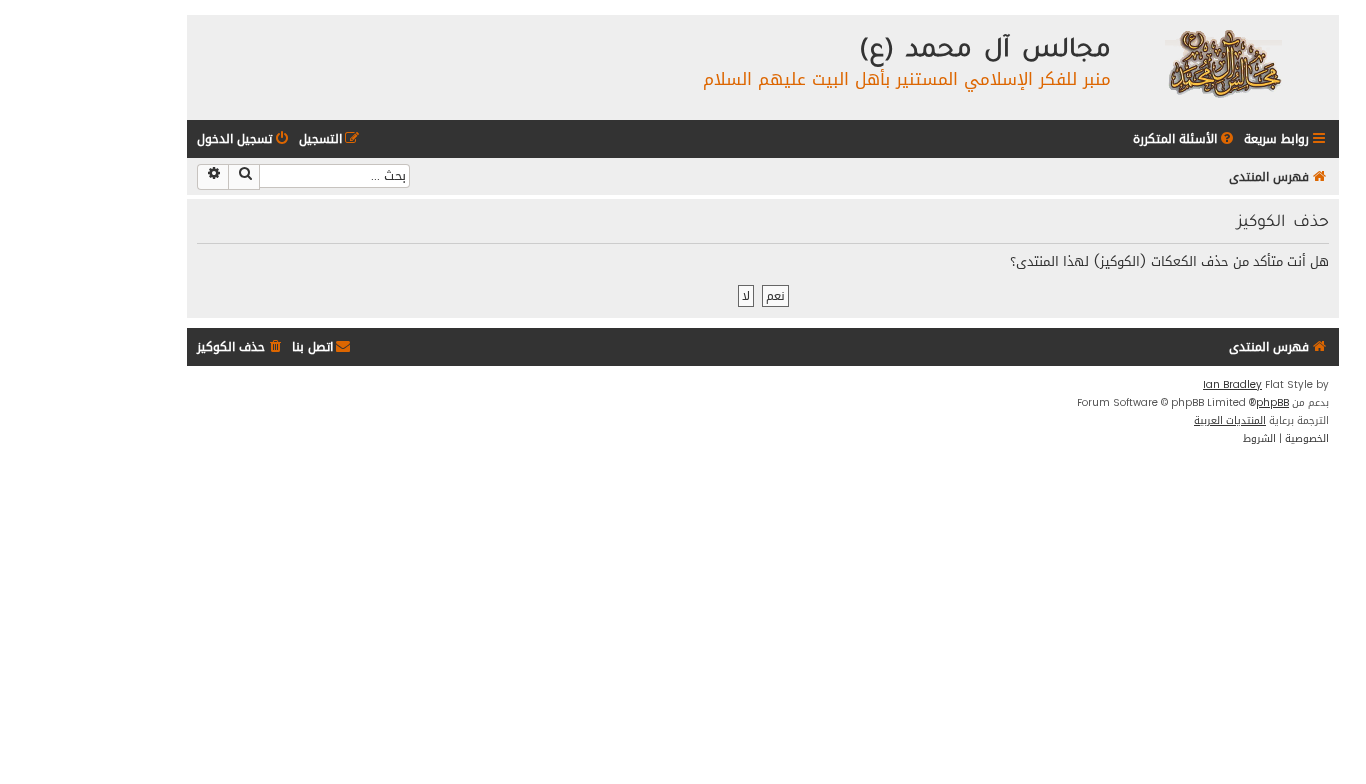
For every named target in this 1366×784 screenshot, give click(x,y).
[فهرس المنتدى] (1222, 62)
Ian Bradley (1232, 385)
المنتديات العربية (1230, 421)
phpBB (1272, 403)
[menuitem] (1185, 139)
